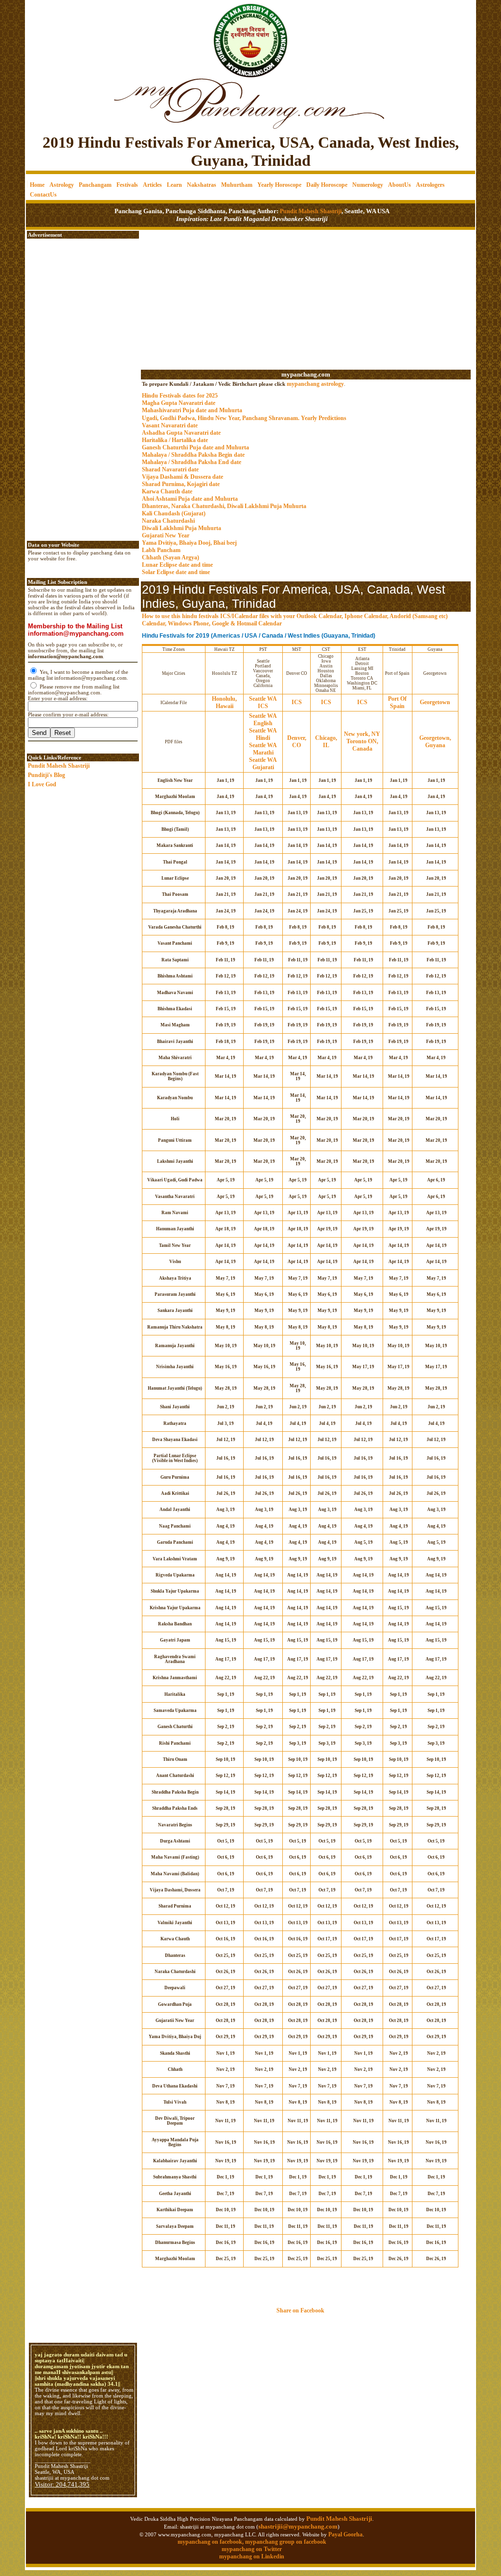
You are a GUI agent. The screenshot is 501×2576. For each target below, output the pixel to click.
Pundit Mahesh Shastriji (310, 211)
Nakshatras (202, 185)
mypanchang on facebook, (211, 2542)
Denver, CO (297, 742)
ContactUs (43, 195)
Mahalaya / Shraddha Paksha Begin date (193, 455)
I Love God (42, 784)
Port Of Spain (397, 702)
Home (37, 185)
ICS (263, 706)
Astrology (62, 185)
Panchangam (95, 185)
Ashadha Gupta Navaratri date (181, 433)
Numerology (368, 185)
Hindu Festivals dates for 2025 (180, 396)
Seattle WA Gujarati (263, 764)
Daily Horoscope (327, 185)
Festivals (127, 185)
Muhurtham (237, 185)
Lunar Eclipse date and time (177, 565)
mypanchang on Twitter (252, 2549)
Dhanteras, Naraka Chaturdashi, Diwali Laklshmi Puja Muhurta (224, 506)
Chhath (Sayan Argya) (171, 557)
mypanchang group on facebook (286, 2542)
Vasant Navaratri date (170, 425)
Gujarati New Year (166, 535)
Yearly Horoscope (279, 185)
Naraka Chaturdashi (168, 521)
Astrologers (430, 185)
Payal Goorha (345, 2534)
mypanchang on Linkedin (252, 2556)
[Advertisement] (59, 34)
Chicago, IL (326, 742)
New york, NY (362, 734)
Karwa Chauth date (167, 491)
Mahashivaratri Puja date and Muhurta (192, 410)
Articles (152, 185)
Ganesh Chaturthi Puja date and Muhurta (195, 447)
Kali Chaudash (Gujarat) (174, 513)
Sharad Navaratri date (170, 469)
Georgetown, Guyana (435, 742)
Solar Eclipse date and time (176, 572)
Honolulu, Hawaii (224, 702)
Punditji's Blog (46, 775)
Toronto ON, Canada (362, 745)
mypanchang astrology (315, 384)
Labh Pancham (161, 550)
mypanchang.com (306, 374)
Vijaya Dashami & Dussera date (182, 477)
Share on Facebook (300, 2310)
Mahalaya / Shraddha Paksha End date (192, 462)
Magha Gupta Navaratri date (179, 403)
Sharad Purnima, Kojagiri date (181, 484)
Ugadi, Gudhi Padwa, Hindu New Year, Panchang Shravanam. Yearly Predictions (244, 418)
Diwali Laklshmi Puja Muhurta (182, 528)
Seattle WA (263, 699)
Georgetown (435, 702)
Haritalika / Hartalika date (175, 440)
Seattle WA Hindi (263, 734)
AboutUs (399, 185)
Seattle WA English (263, 720)
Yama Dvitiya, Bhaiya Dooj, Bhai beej (189, 543)
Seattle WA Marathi (263, 749)
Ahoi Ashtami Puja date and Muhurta (190, 499)
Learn (174, 185)
